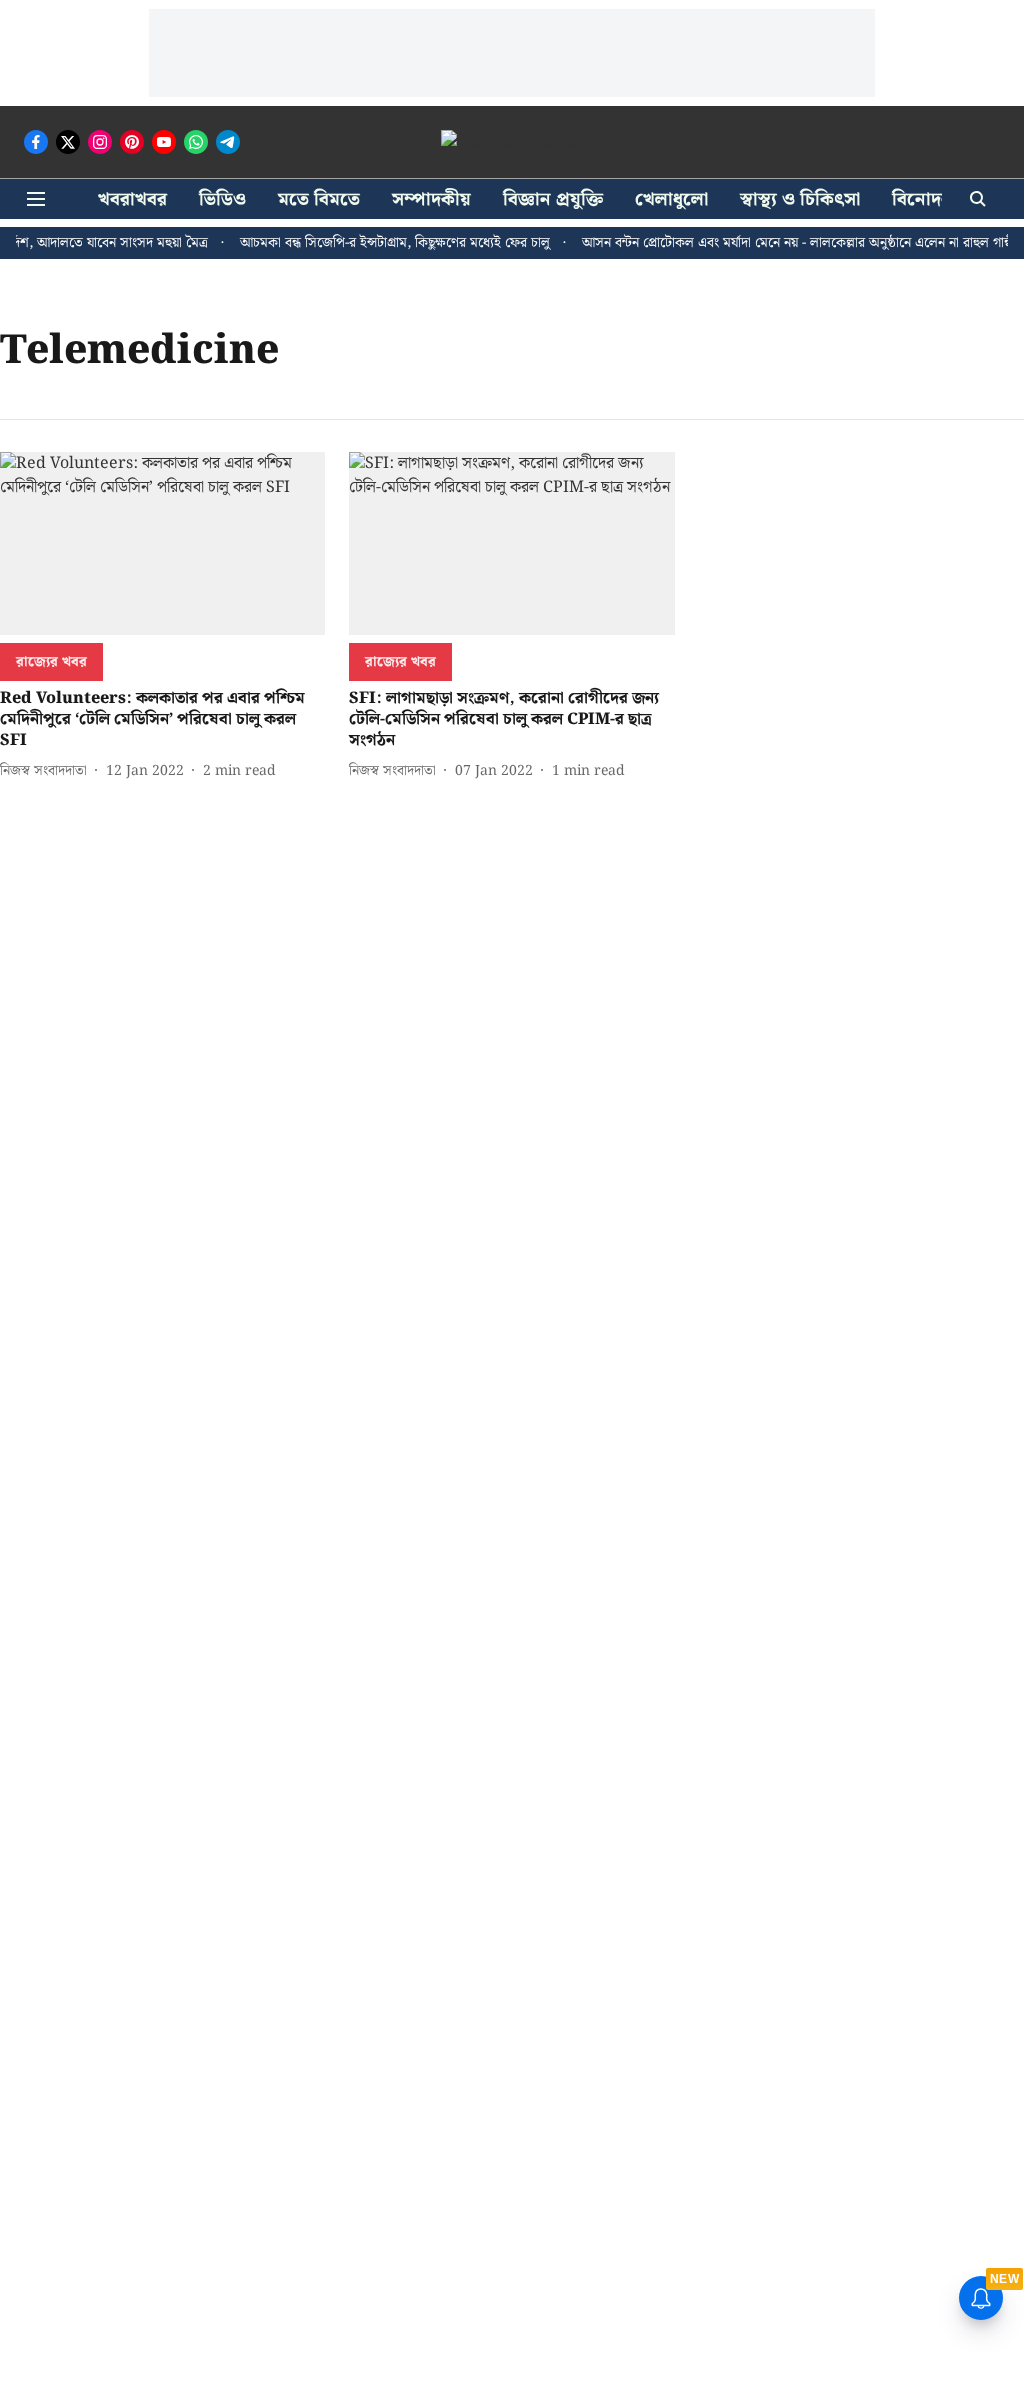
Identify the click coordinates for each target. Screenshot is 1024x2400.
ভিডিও (222, 199)
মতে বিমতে (319, 199)
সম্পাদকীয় (431, 199)
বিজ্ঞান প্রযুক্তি (553, 199)
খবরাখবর (132, 199)
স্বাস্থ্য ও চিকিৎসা (800, 199)
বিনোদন (922, 199)
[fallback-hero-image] (162, 543)
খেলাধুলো (671, 199)
